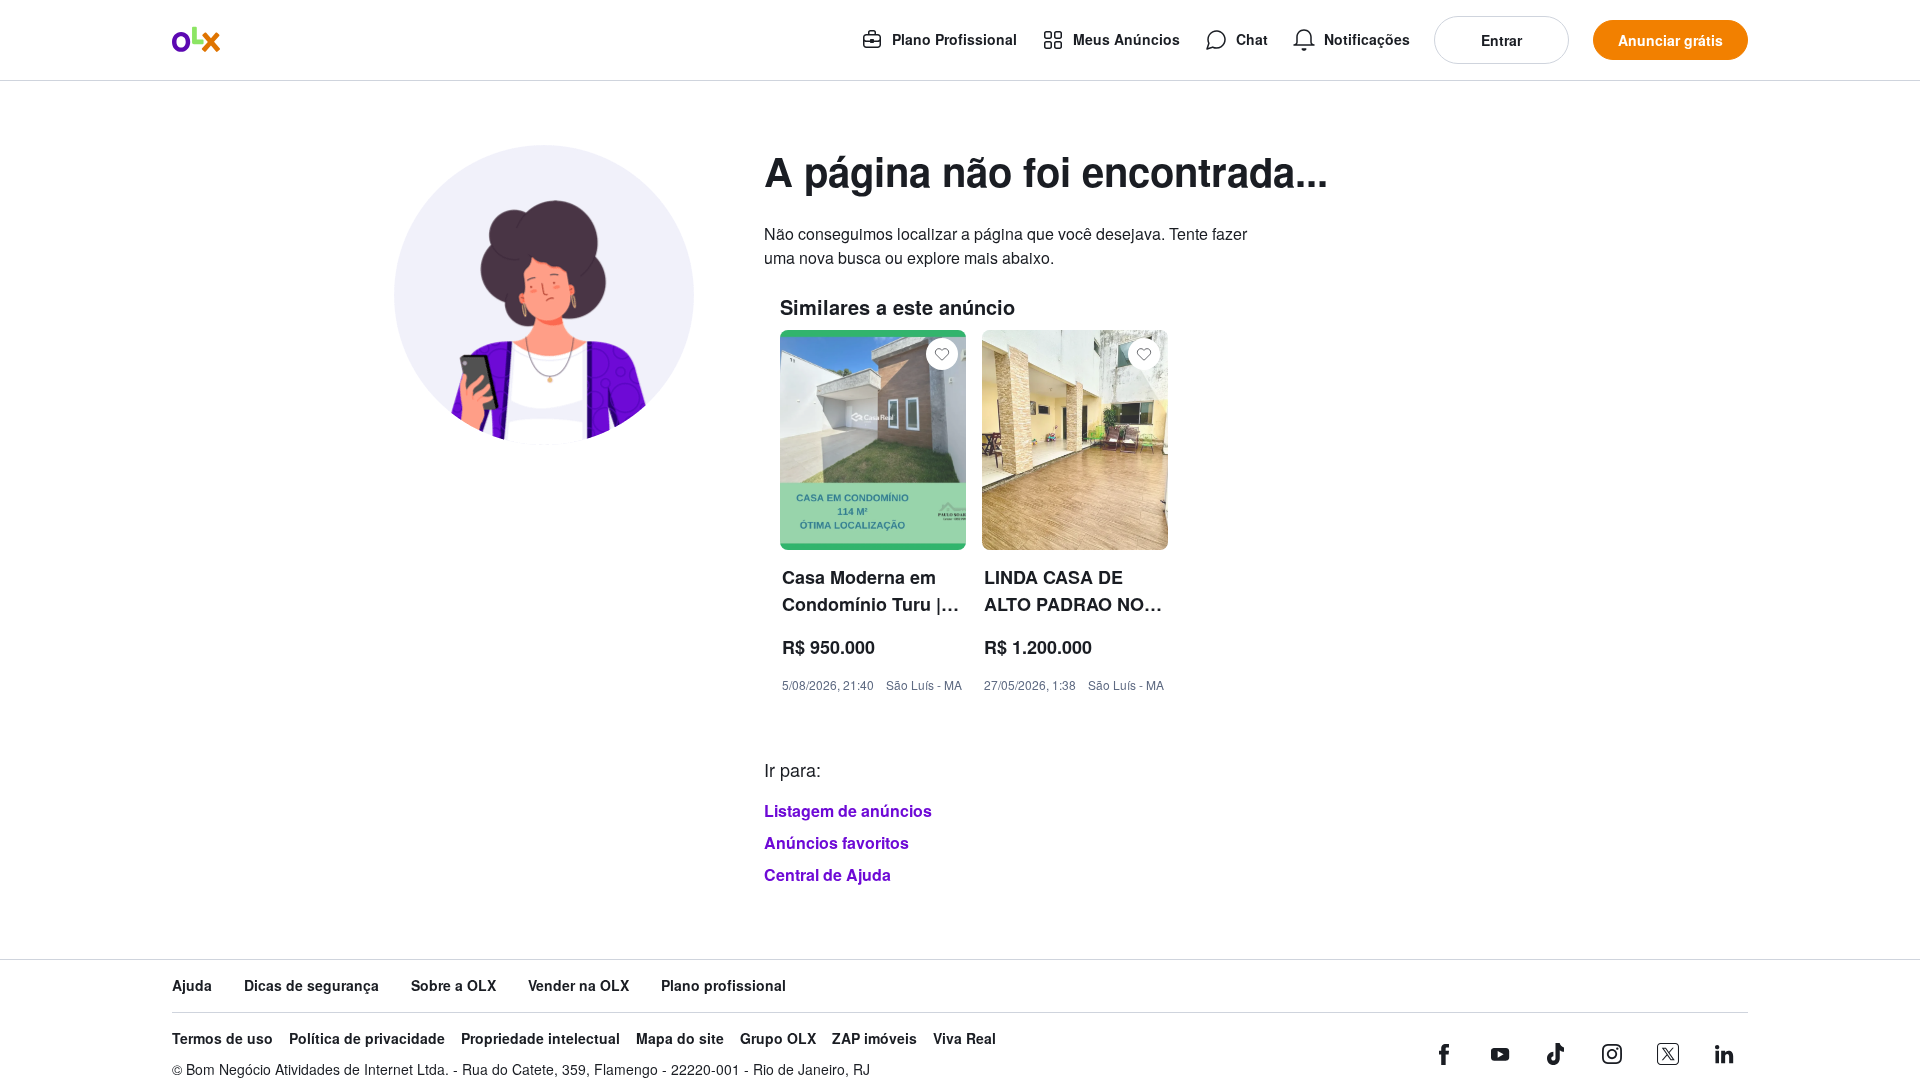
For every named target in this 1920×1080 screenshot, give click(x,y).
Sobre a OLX (453, 985)
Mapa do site (680, 1038)
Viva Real (964, 1038)
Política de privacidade (367, 1038)
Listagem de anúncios (848, 810)
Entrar (1501, 40)
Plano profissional (723, 985)
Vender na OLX (578, 985)
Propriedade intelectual (540, 1038)
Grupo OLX (778, 1038)
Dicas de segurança (311, 985)
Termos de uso (222, 1038)
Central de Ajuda (827, 874)
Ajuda (192, 985)
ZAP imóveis (874, 1038)
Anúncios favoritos (836, 842)
